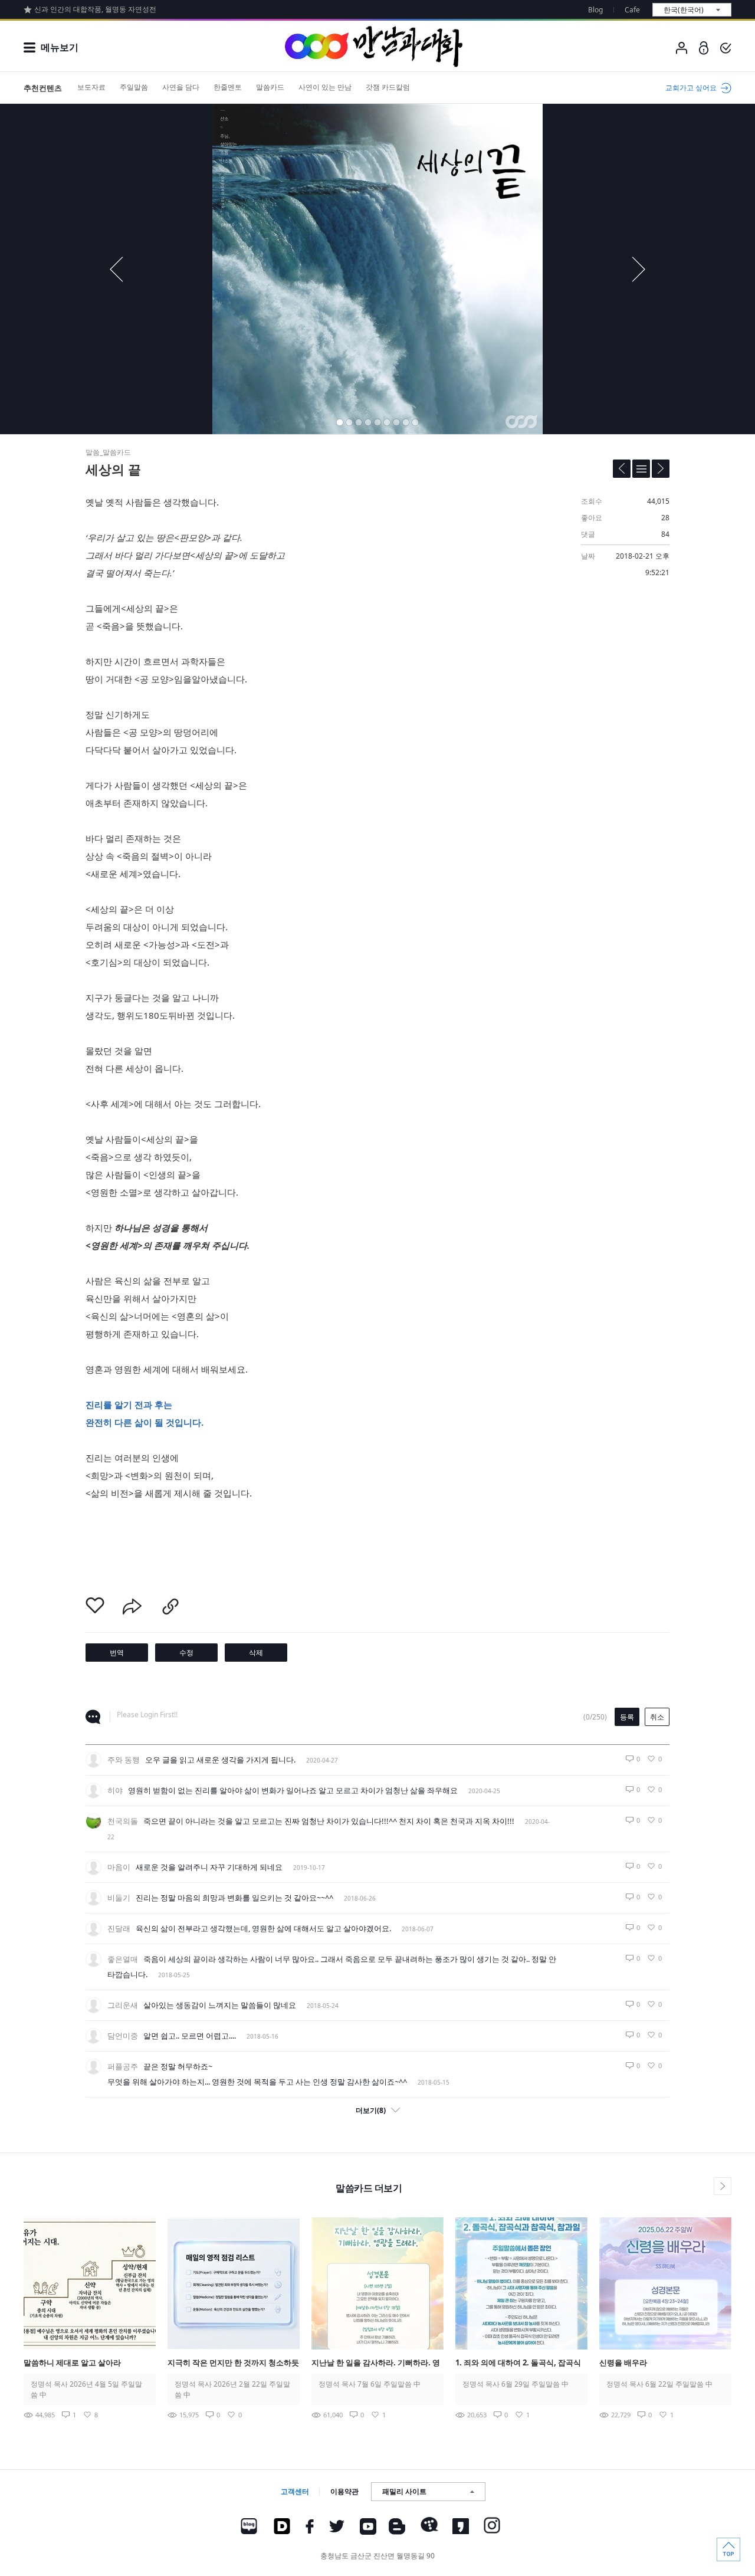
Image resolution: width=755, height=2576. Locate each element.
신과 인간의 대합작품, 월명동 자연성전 (95, 9)
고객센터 (295, 2491)
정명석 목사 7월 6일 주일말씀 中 (370, 2384)
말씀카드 (270, 87)
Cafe (632, 10)
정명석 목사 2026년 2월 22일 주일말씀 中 (232, 2389)
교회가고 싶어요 (691, 88)
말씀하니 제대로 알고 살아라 (72, 2362)
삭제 (256, 1653)
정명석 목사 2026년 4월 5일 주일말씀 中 (86, 2389)
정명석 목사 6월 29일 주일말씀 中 (516, 2384)
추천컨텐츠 (43, 88)
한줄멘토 (228, 87)
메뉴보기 (60, 47)
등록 (627, 1717)
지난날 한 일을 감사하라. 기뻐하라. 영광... (376, 2363)
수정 (186, 1653)
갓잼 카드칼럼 (388, 87)
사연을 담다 (181, 87)
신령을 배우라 (623, 2362)
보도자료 (91, 87)
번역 (117, 1653)
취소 (657, 1717)
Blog (595, 10)
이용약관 (344, 2491)
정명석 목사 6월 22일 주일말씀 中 (659, 2384)
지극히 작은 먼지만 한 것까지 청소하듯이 (233, 2363)
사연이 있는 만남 (325, 87)
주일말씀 (134, 87)
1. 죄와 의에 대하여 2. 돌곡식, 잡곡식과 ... (518, 2363)
